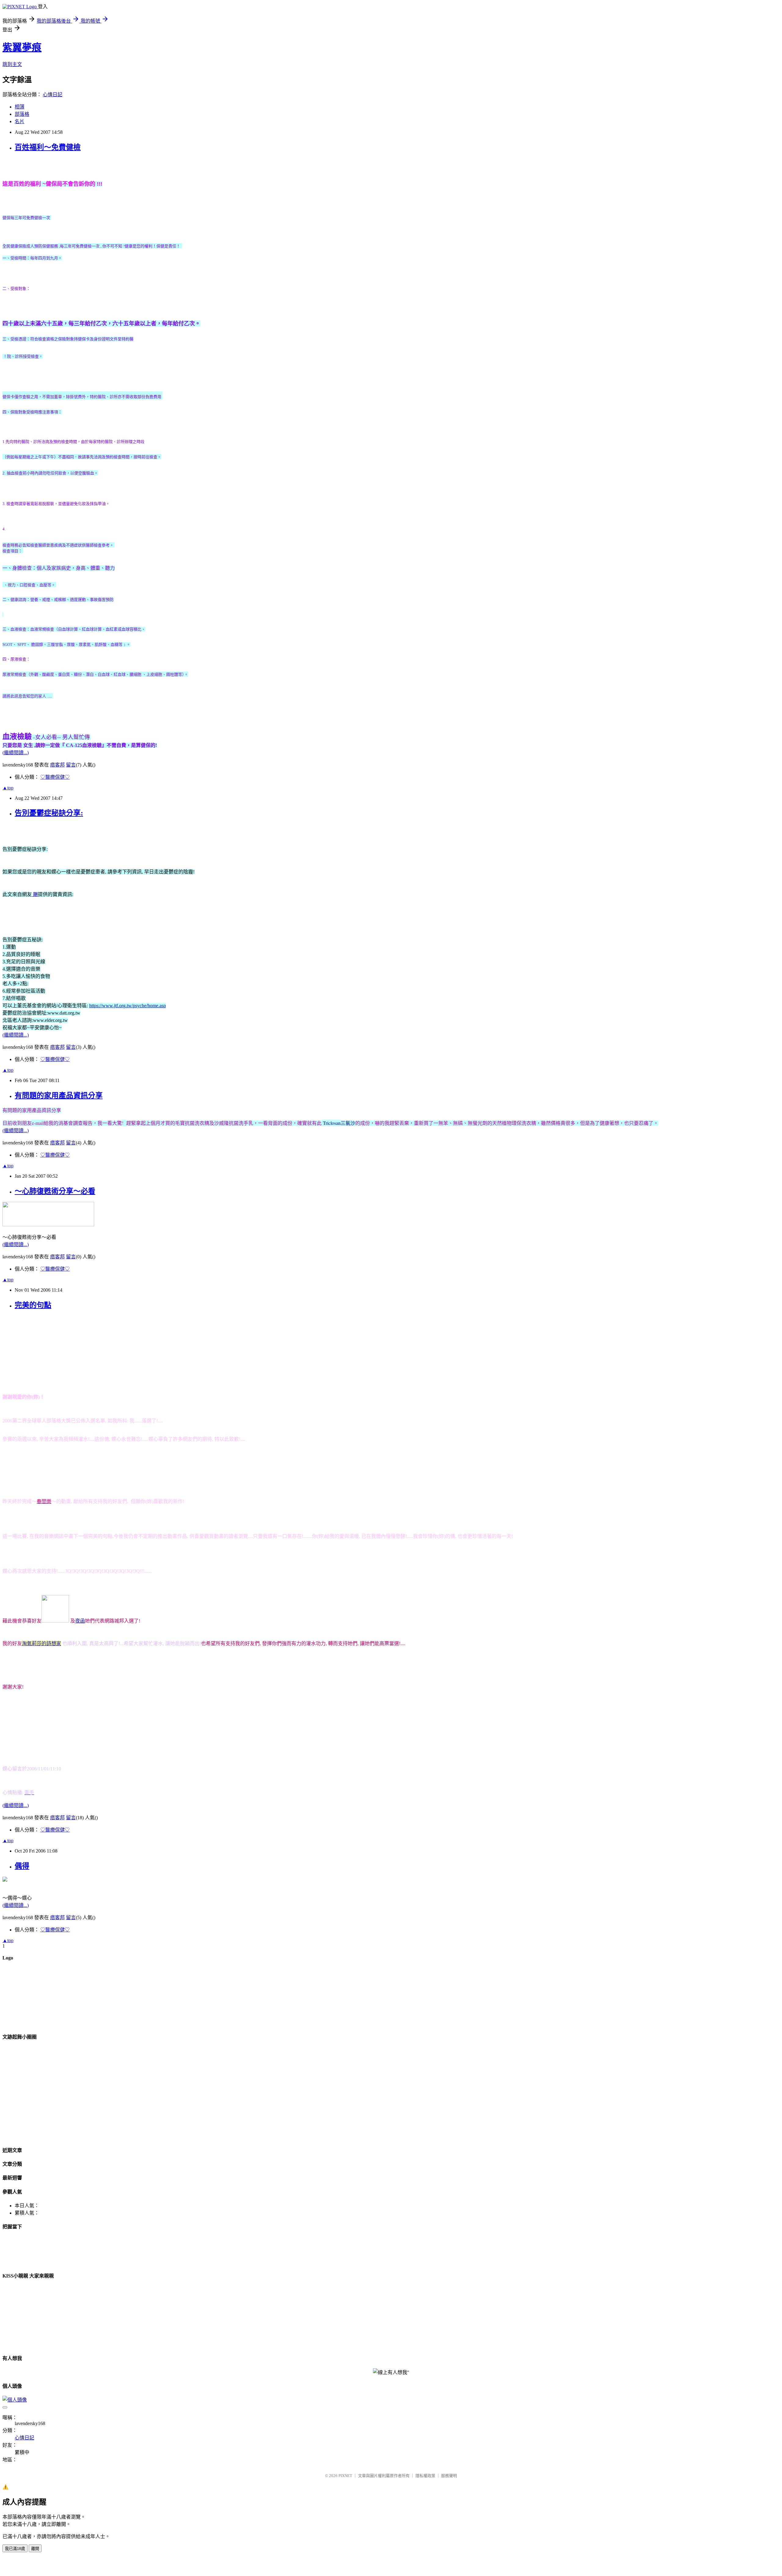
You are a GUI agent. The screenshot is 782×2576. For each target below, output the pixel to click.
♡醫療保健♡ (55, 777)
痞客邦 (57, 765)
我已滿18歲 (15, 2549)
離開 (35, 2549)
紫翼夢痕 (22, 47)
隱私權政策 (425, 2476)
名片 (20, 121)
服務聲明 (449, 2476)
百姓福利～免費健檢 (48, 147)
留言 (71, 765)
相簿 (20, 107)
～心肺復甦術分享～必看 (55, 1191)
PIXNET (345, 2476)
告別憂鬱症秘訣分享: (49, 813)
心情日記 (53, 95)
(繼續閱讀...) (16, 753)
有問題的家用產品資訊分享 (59, 1096)
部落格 (22, 114)
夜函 (80, 1621)
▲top (8, 788)
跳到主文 (12, 64)
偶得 (22, 1866)
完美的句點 (33, 1305)
